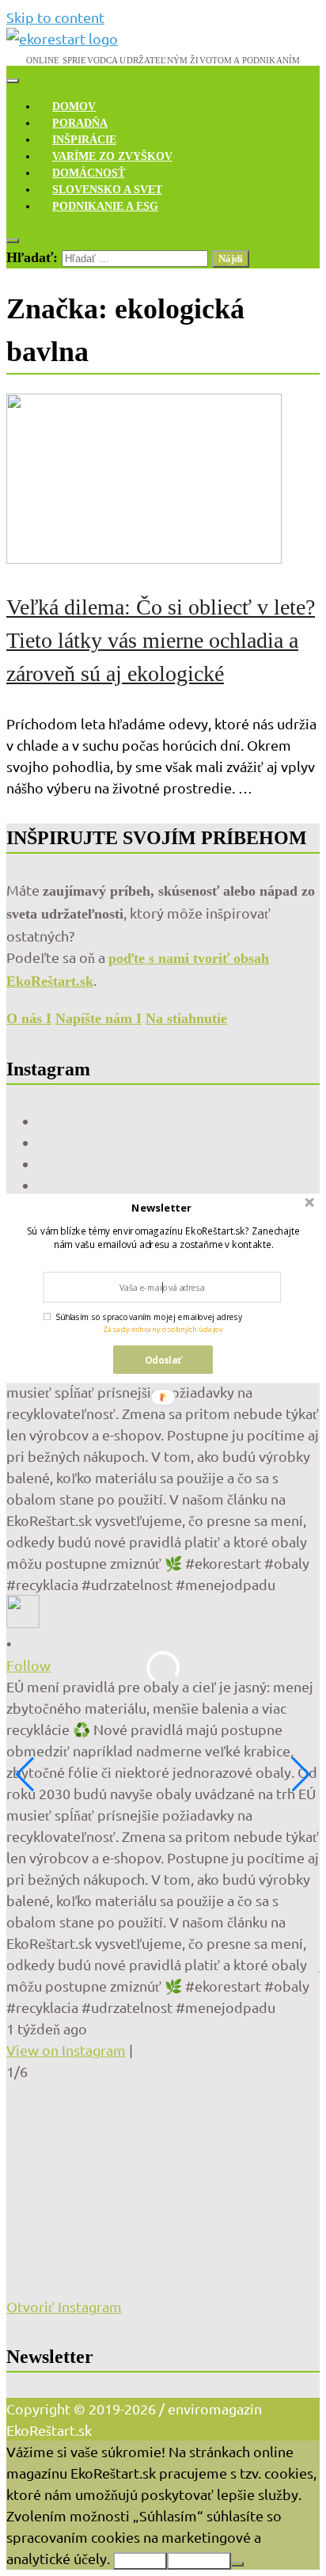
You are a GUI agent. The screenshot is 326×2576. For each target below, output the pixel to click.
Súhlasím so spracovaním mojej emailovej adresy (149, 1317)
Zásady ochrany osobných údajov (163, 1328)
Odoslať (163, 1359)
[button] (162, 1208)
